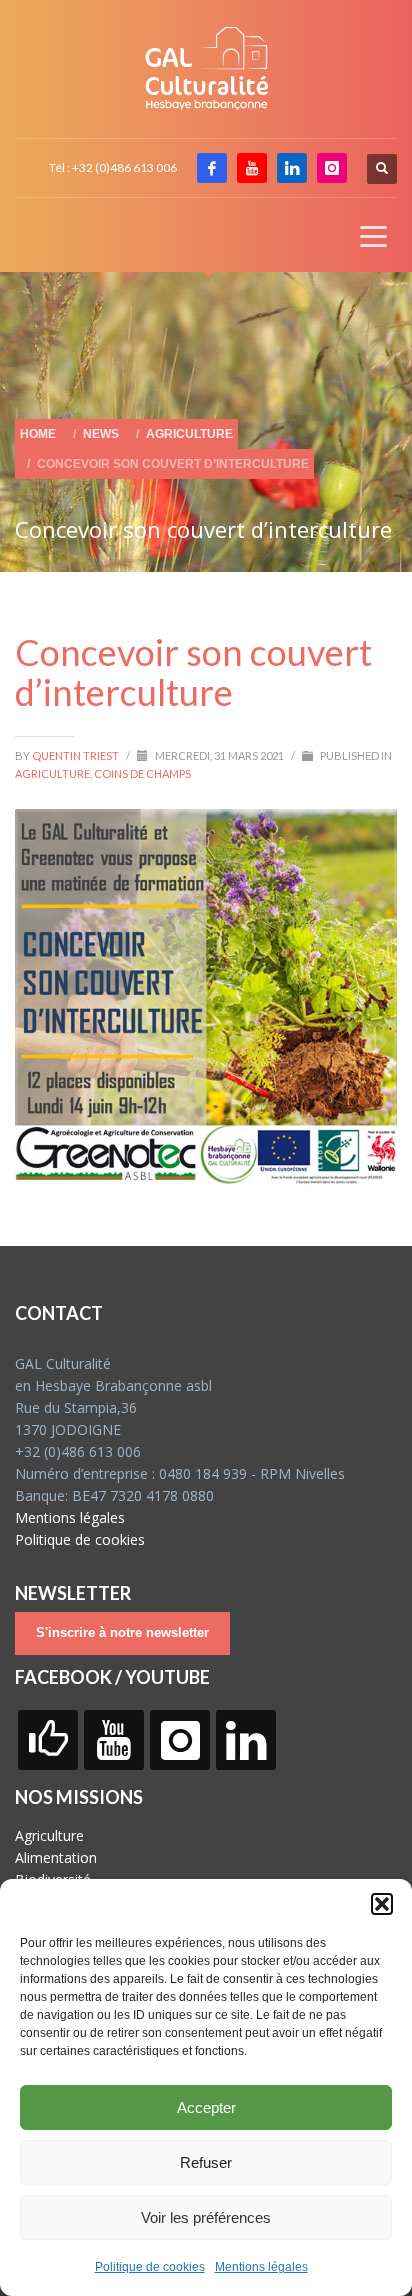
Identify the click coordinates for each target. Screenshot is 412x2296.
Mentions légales (261, 2267)
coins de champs (142, 773)
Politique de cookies (150, 2267)
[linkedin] (292, 168)
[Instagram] (332, 168)
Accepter (206, 2107)
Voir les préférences (206, 2217)
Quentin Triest (76, 755)
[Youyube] (252, 168)
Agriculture (52, 773)
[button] (382, 1904)
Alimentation (56, 1857)
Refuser (206, 2162)
